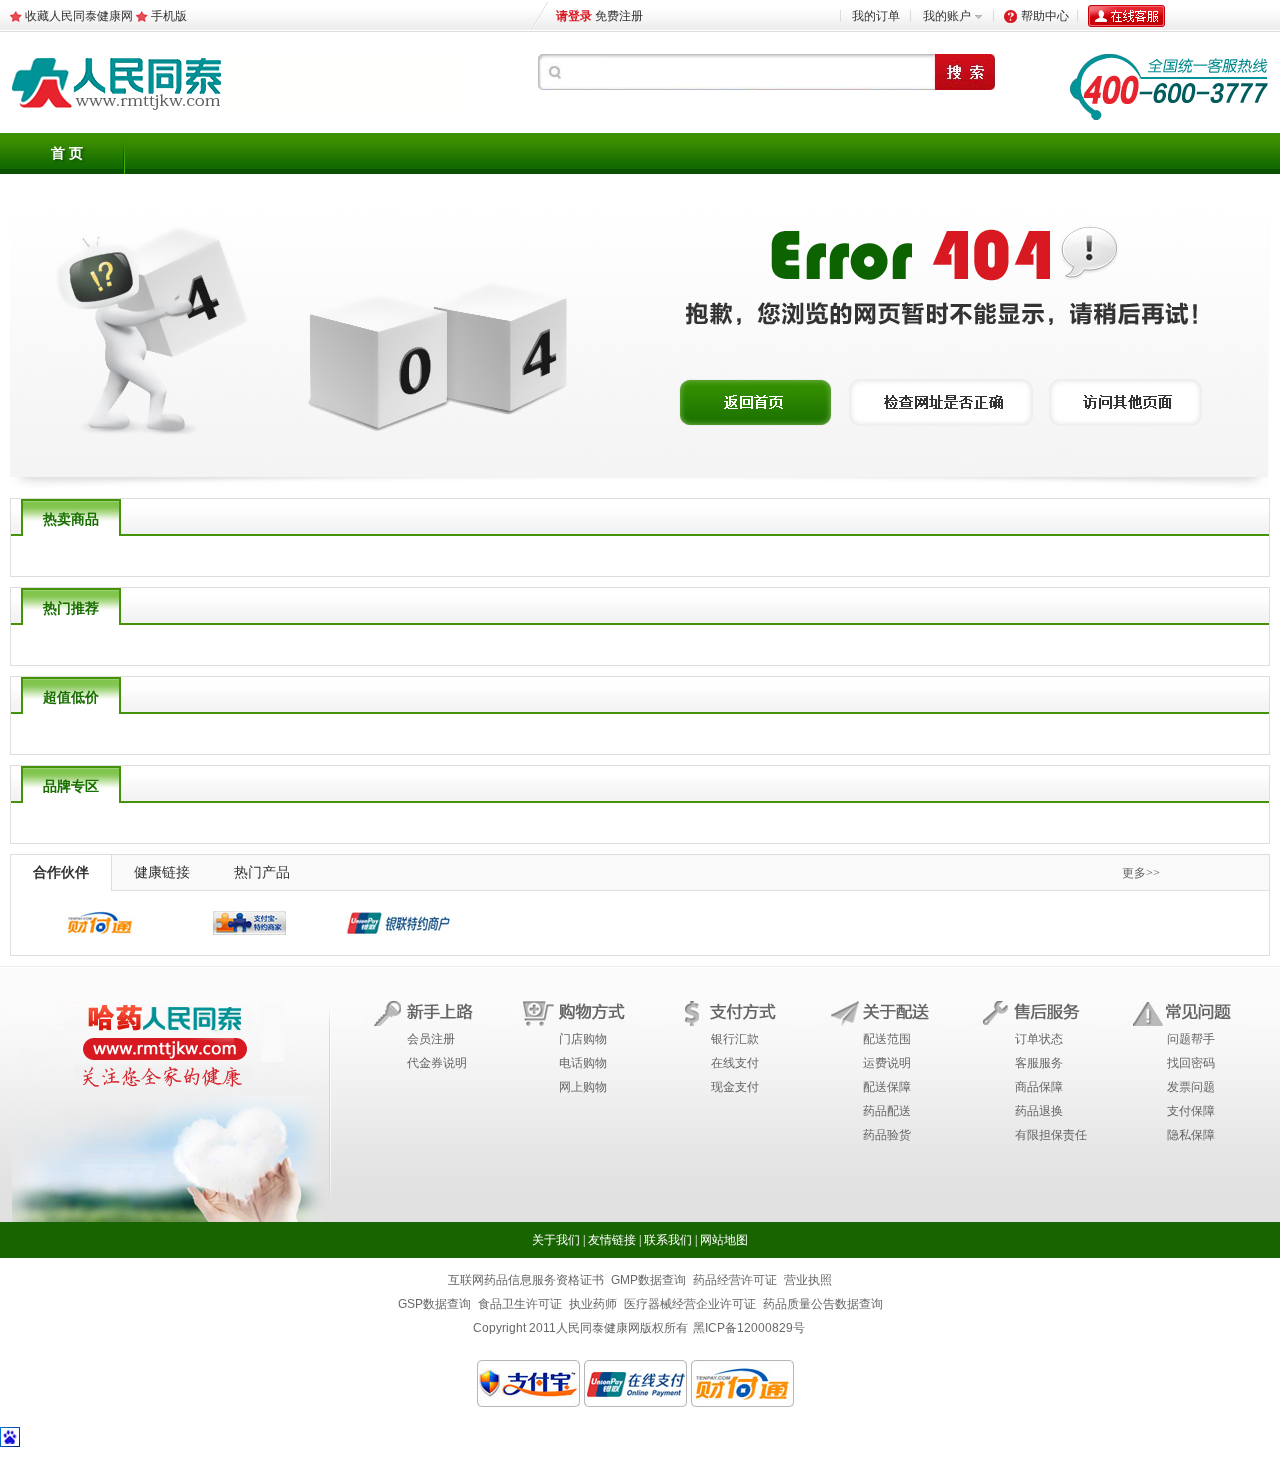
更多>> (1141, 873)
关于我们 (556, 1240)
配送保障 (887, 1087)
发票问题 (1191, 1087)
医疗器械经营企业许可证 (690, 1304)
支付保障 (1191, 1111)
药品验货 (887, 1135)
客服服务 (1039, 1063)
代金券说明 (437, 1063)
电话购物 (583, 1063)
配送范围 (887, 1039)
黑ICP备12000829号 (749, 1328)
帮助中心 (1045, 16)
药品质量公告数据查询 (823, 1304)
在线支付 (735, 1063)
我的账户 (947, 16)
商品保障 (1039, 1087)
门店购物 (583, 1039)
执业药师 (593, 1304)
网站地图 (724, 1240)
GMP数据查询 (648, 1280)
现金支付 (735, 1087)
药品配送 (887, 1111)
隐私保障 (1191, 1135)
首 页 (67, 153)
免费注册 (619, 16)
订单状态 (1039, 1039)
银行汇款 (735, 1039)
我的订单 (876, 16)
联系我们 (668, 1240)
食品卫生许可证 (520, 1304)
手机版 (169, 16)
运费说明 (887, 1063)
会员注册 (431, 1039)
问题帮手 (1191, 1039)
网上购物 (583, 1087)
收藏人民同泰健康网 (79, 16)
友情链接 (612, 1240)
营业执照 (808, 1280)
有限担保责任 (1051, 1135)
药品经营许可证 (735, 1280)
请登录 (574, 16)
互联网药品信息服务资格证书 (526, 1280)
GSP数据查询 (434, 1304)
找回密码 (1191, 1063)
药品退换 (1039, 1111)
